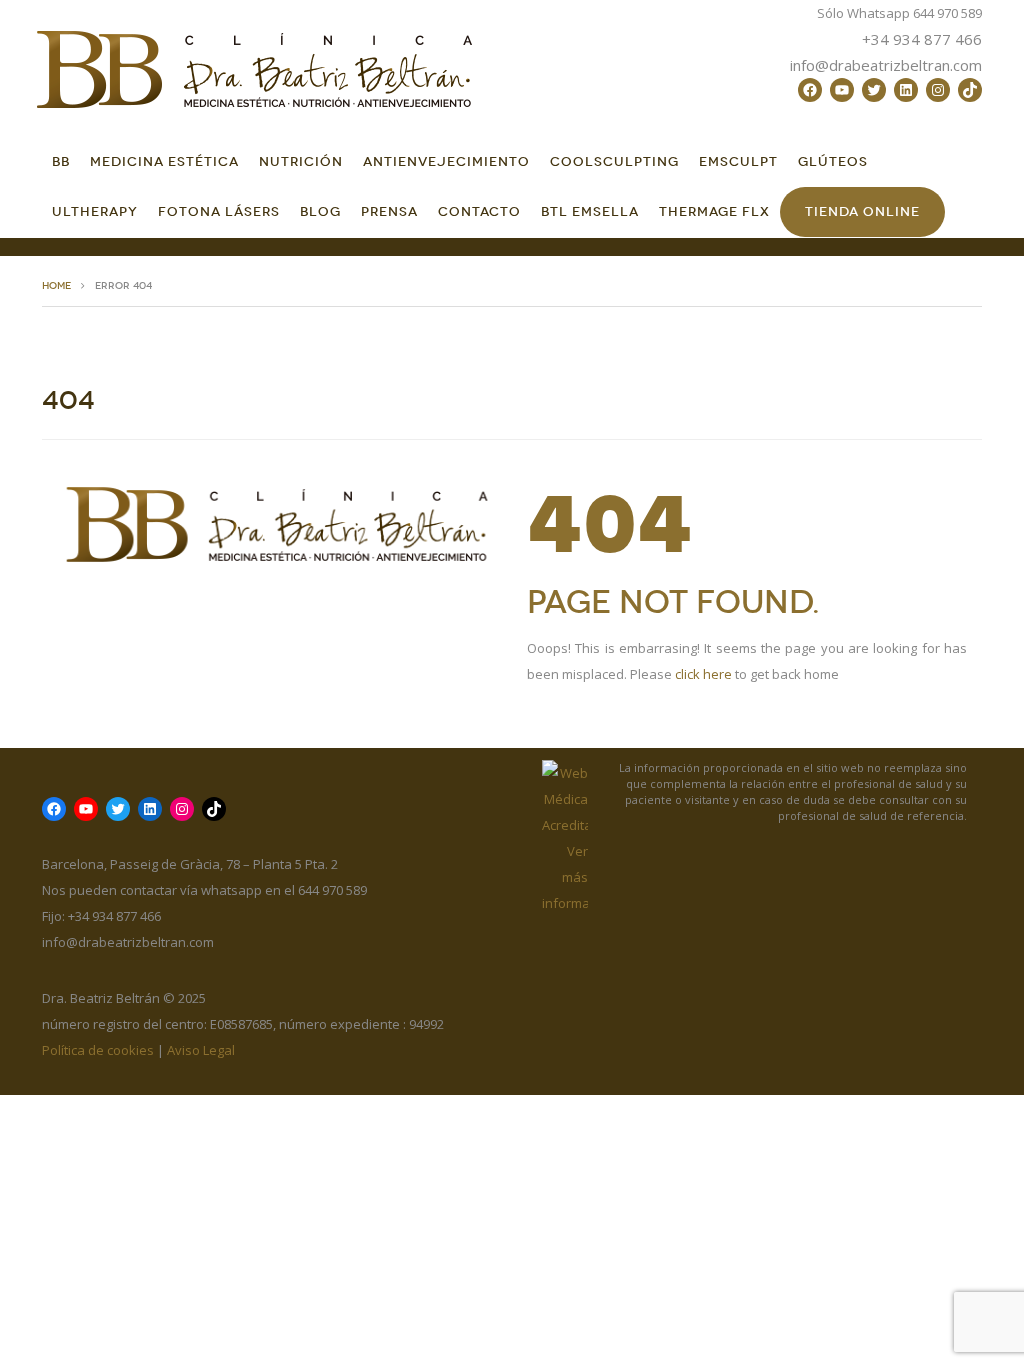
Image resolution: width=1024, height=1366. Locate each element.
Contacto (479, 211)
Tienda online (862, 211)
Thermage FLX (714, 211)
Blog (320, 211)
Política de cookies (98, 1050)
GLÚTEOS (833, 161)
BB (61, 161)
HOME (56, 286)
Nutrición (301, 161)
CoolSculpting (614, 161)
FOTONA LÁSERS (219, 211)
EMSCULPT (738, 161)
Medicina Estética (164, 161)
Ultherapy (95, 211)
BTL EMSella (590, 211)
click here (703, 674)
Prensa (389, 211)
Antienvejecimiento (446, 161)
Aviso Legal (201, 1050)
